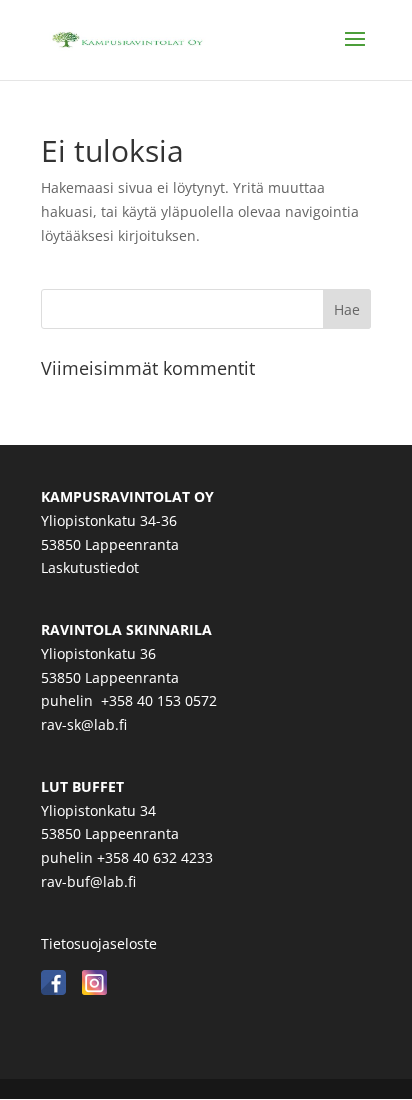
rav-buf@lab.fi (88, 881)
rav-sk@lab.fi (84, 724)
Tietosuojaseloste (99, 943)
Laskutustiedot (90, 567)
